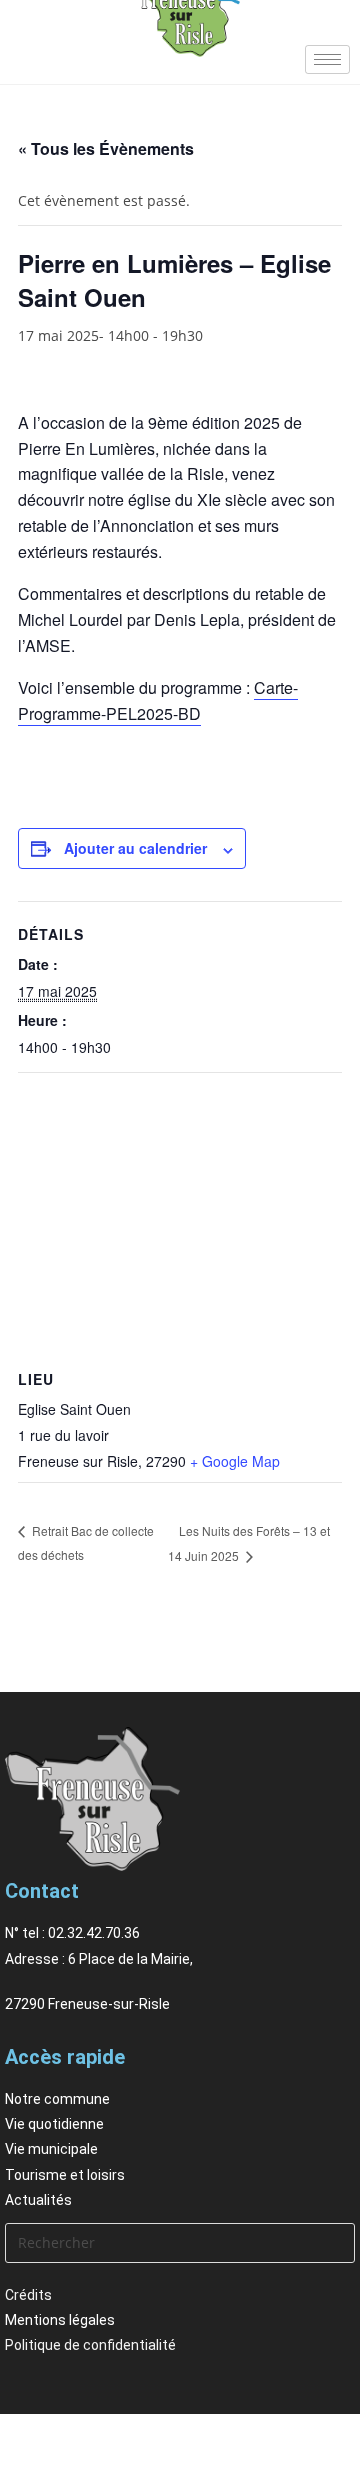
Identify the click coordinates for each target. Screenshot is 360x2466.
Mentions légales (60, 2320)
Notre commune (57, 2099)
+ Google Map (235, 1461)
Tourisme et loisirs (65, 2175)
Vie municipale (51, 2149)
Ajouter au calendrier (135, 848)
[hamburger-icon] (327, 59)
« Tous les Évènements (106, 148)
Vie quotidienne (54, 2124)
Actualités (38, 2200)
